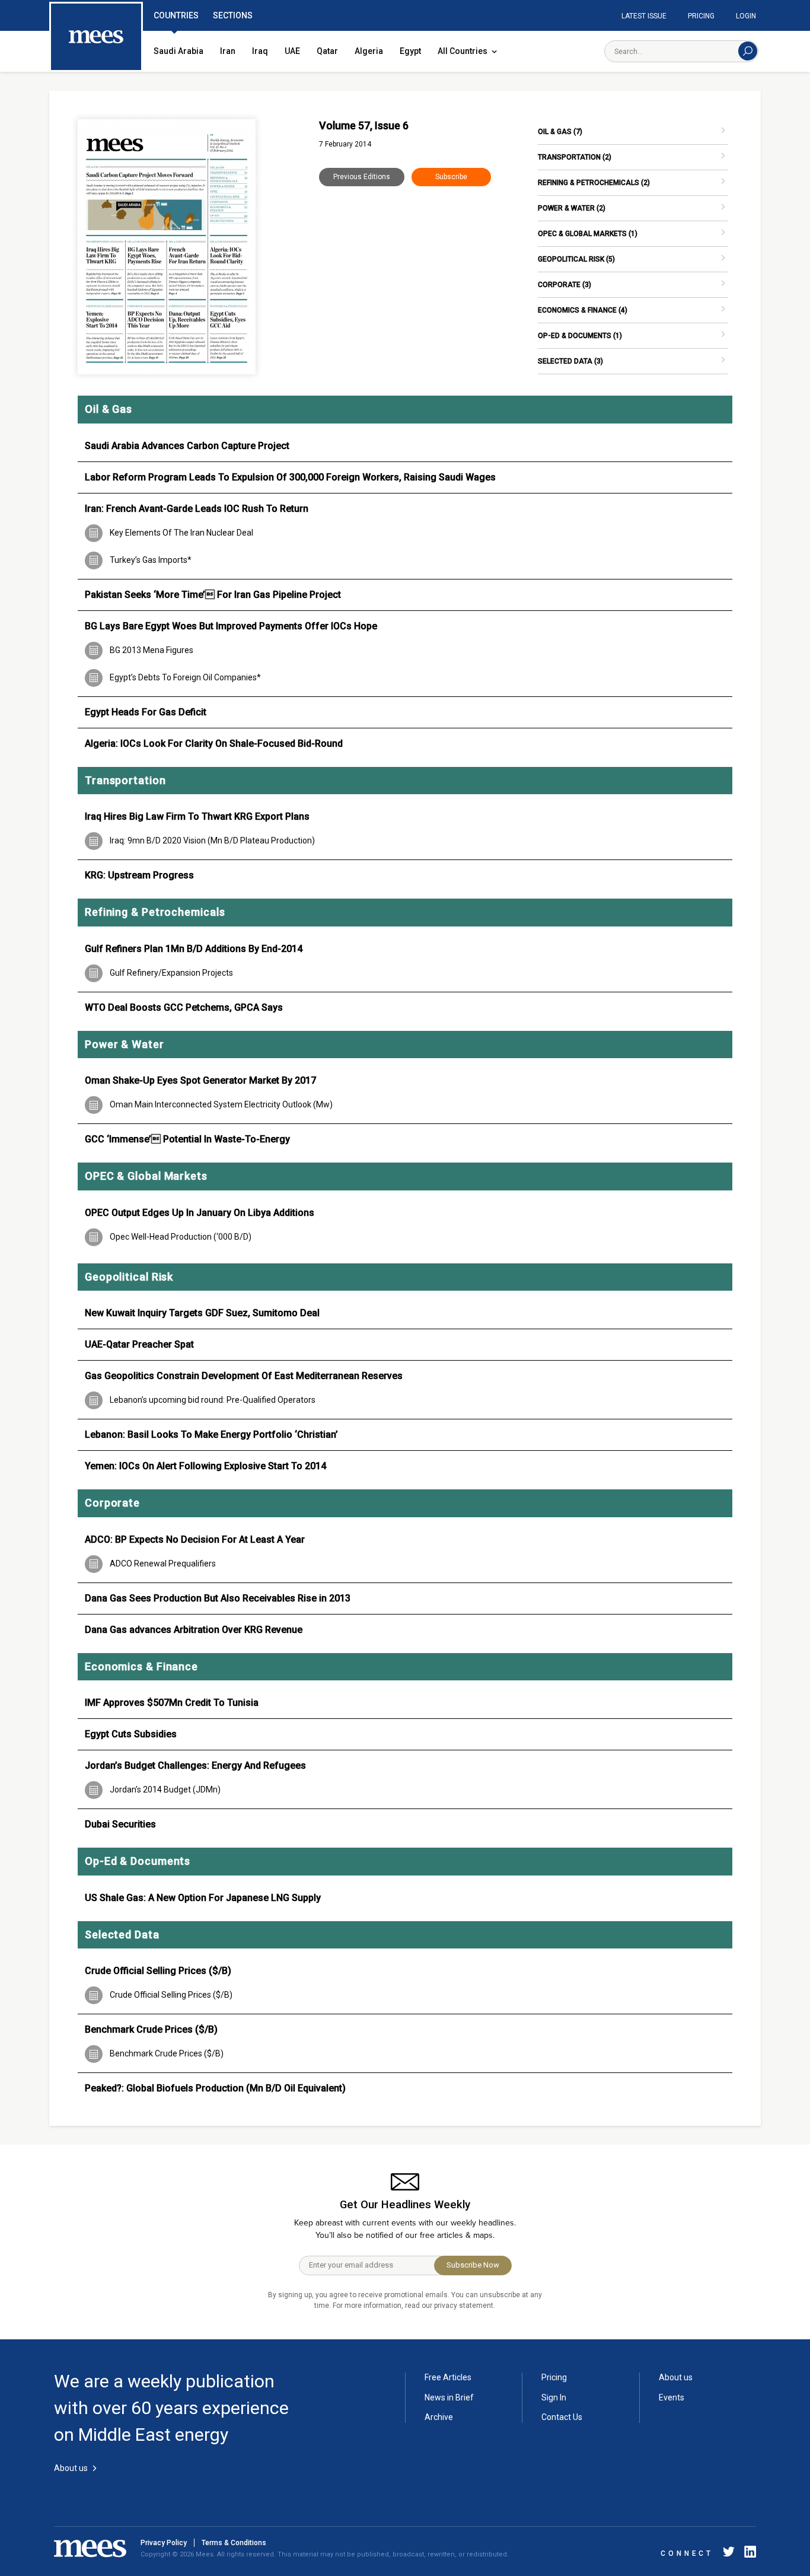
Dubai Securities (120, 1824)
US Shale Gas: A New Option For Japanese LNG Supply (203, 1898)
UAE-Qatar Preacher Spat (139, 1344)
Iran (228, 51)
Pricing (701, 16)
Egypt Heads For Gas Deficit (146, 712)
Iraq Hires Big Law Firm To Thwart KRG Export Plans (197, 816)
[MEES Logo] (96, 37)
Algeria (369, 51)
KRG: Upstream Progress (139, 875)
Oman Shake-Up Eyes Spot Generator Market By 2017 (200, 1080)
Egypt (410, 51)
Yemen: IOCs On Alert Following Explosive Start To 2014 (205, 1466)
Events (672, 2397)
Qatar (327, 51)
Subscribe (451, 177)
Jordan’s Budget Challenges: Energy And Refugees (195, 1765)
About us (676, 2377)
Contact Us (562, 2417)
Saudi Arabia (178, 51)
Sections (233, 15)
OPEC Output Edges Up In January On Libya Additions (200, 1213)
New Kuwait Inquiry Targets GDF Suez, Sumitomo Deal (202, 1313)
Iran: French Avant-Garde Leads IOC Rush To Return (197, 509)
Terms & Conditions (234, 2543)
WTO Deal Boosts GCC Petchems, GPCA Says (184, 1007)
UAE (292, 51)
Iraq (260, 51)
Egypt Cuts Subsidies (131, 1734)
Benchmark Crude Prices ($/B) (151, 2029)
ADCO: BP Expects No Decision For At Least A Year (195, 1539)
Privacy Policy (164, 2543)
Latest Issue (644, 16)
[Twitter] (729, 2554)
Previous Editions (362, 177)
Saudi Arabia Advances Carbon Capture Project (187, 446)
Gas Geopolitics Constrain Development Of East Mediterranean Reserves (244, 1376)
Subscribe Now (473, 2265)
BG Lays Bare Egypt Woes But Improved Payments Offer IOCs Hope (231, 626)
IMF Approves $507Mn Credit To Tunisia (172, 1703)
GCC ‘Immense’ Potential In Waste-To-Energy (187, 1139)
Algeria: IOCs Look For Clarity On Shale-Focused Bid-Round (214, 743)
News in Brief (449, 2397)
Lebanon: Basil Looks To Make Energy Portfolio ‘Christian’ (211, 1435)
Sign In (554, 2397)
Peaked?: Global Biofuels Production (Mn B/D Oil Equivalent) (215, 2088)
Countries (176, 15)
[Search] (748, 51)
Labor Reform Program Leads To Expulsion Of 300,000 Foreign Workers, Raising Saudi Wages (290, 477)
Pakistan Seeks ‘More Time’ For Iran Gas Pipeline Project (213, 595)
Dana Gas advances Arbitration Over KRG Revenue (194, 1630)
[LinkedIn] (748, 2554)
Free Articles (448, 2377)
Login (746, 16)
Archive (439, 2417)
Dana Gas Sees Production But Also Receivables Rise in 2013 (218, 1598)
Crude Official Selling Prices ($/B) (158, 1971)
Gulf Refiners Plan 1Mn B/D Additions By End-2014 (194, 949)
